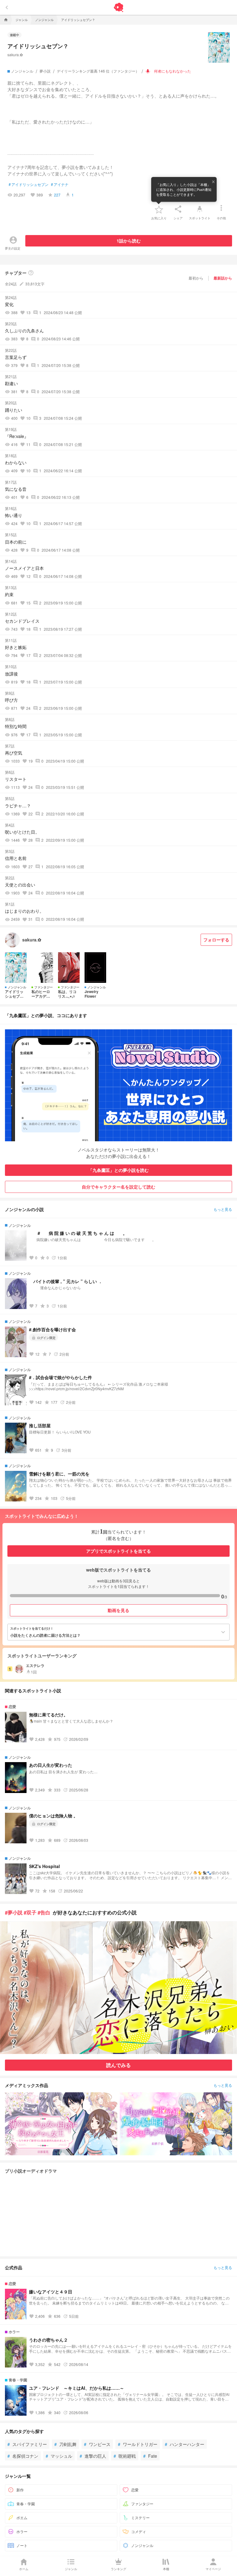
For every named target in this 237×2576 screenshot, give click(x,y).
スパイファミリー (27, 2444)
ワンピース (97, 2444)
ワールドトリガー (138, 2444)
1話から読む (129, 241)
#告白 (44, 1912)
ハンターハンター (185, 2444)
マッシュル (59, 2456)
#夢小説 (14, 1912)
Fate (150, 2456)
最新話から (223, 278)
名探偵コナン (23, 2456)
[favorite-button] (159, 209)
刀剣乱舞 (65, 2444)
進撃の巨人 (93, 2456)
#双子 (30, 1912)
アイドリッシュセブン (29, 184)
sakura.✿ (15, 55)
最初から (196, 278)
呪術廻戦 (125, 2456)
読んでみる (118, 2065)
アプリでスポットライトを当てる (118, 1551)
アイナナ (60, 184)
